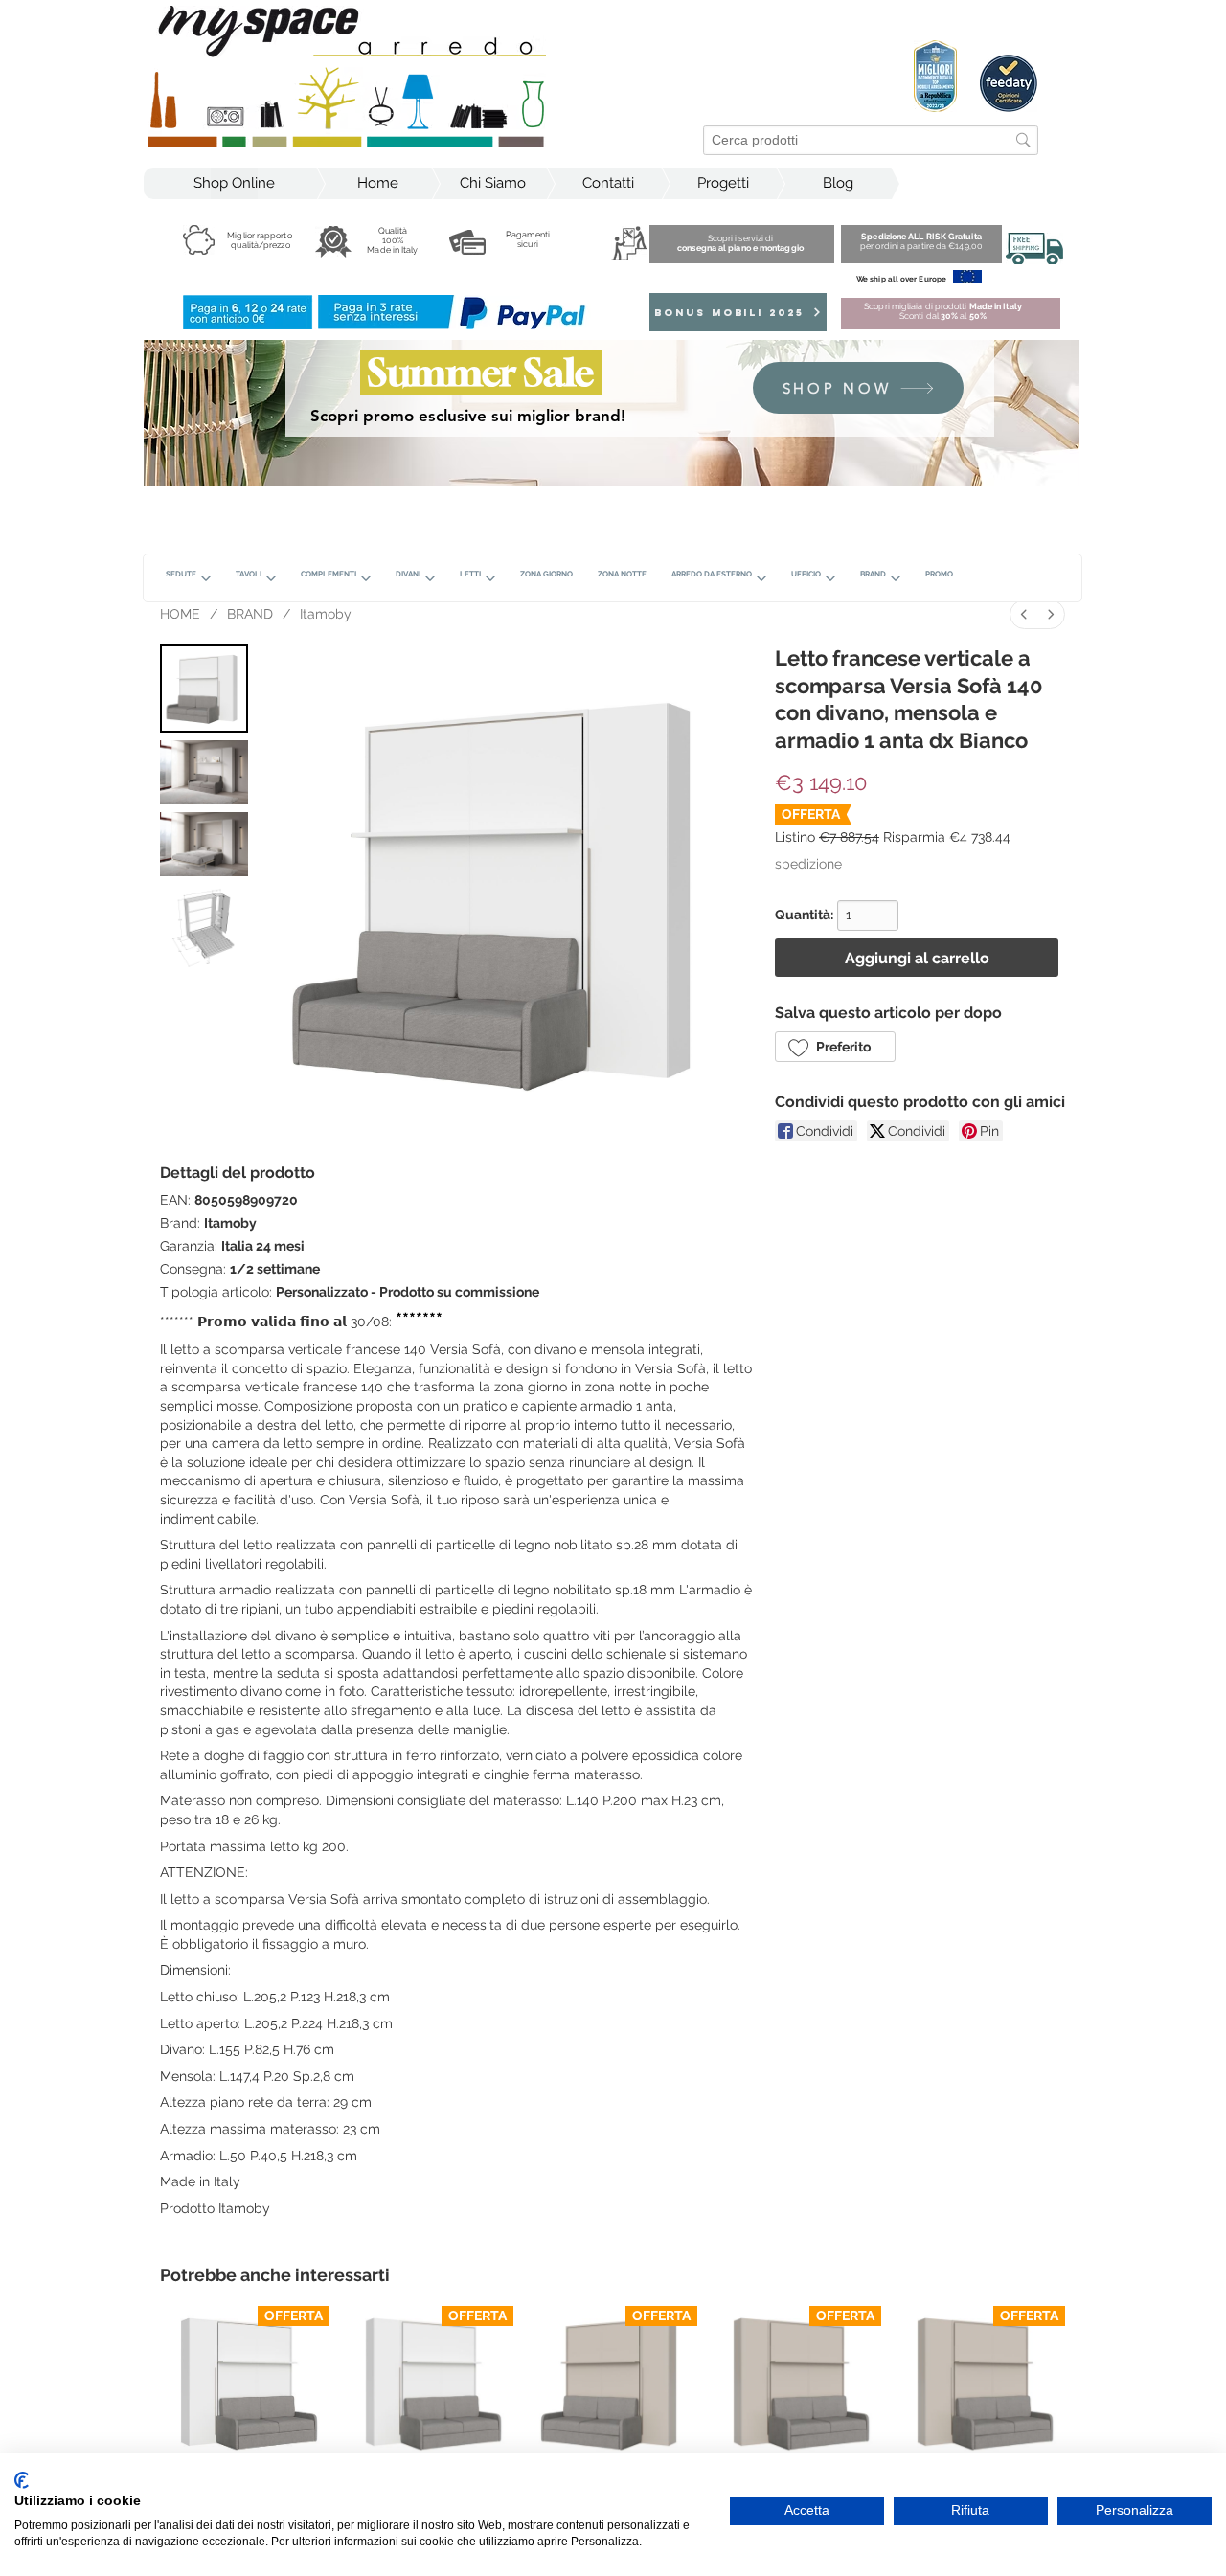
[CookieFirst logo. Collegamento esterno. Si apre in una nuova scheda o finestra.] (22, 2480)
